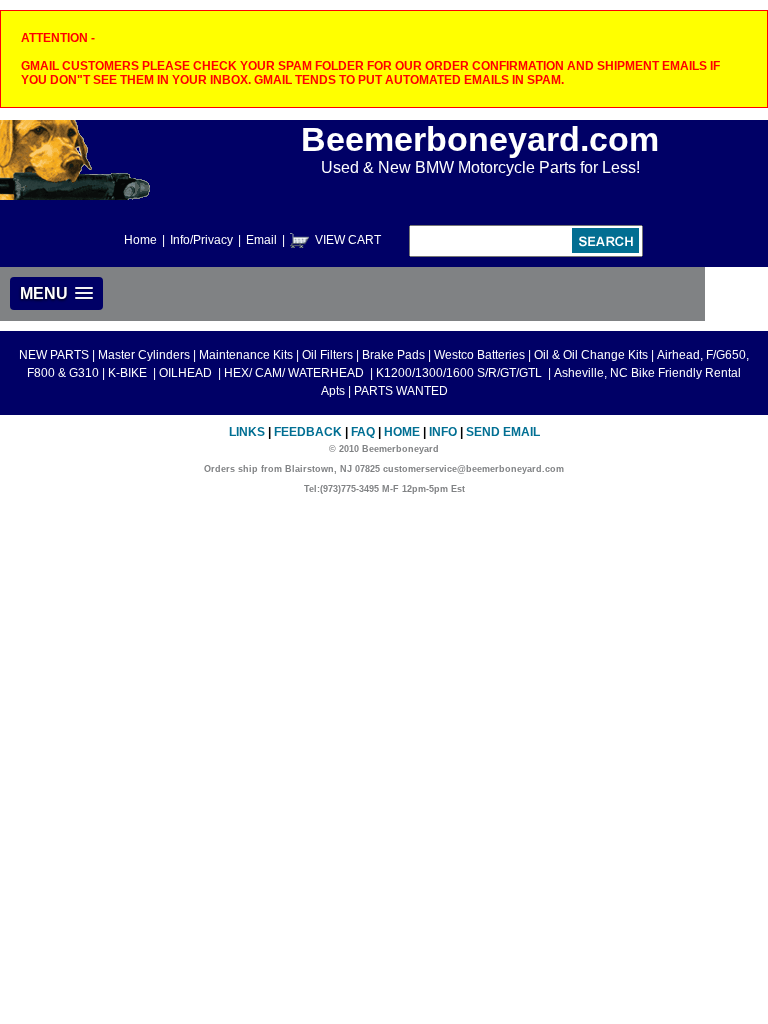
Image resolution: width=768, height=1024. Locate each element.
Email (261, 240)
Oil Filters (327, 355)
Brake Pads (393, 355)
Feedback (308, 432)
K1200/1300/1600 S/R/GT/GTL (460, 373)
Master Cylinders (144, 355)
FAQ (363, 432)
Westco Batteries (479, 355)
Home (140, 240)
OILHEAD (187, 373)
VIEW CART (348, 240)
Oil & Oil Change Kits (591, 355)
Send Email (503, 432)
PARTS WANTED (401, 391)
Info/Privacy (201, 240)
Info (443, 432)
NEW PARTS (54, 355)
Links (247, 432)
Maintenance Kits (246, 355)
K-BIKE (129, 373)
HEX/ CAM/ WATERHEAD (295, 373)
